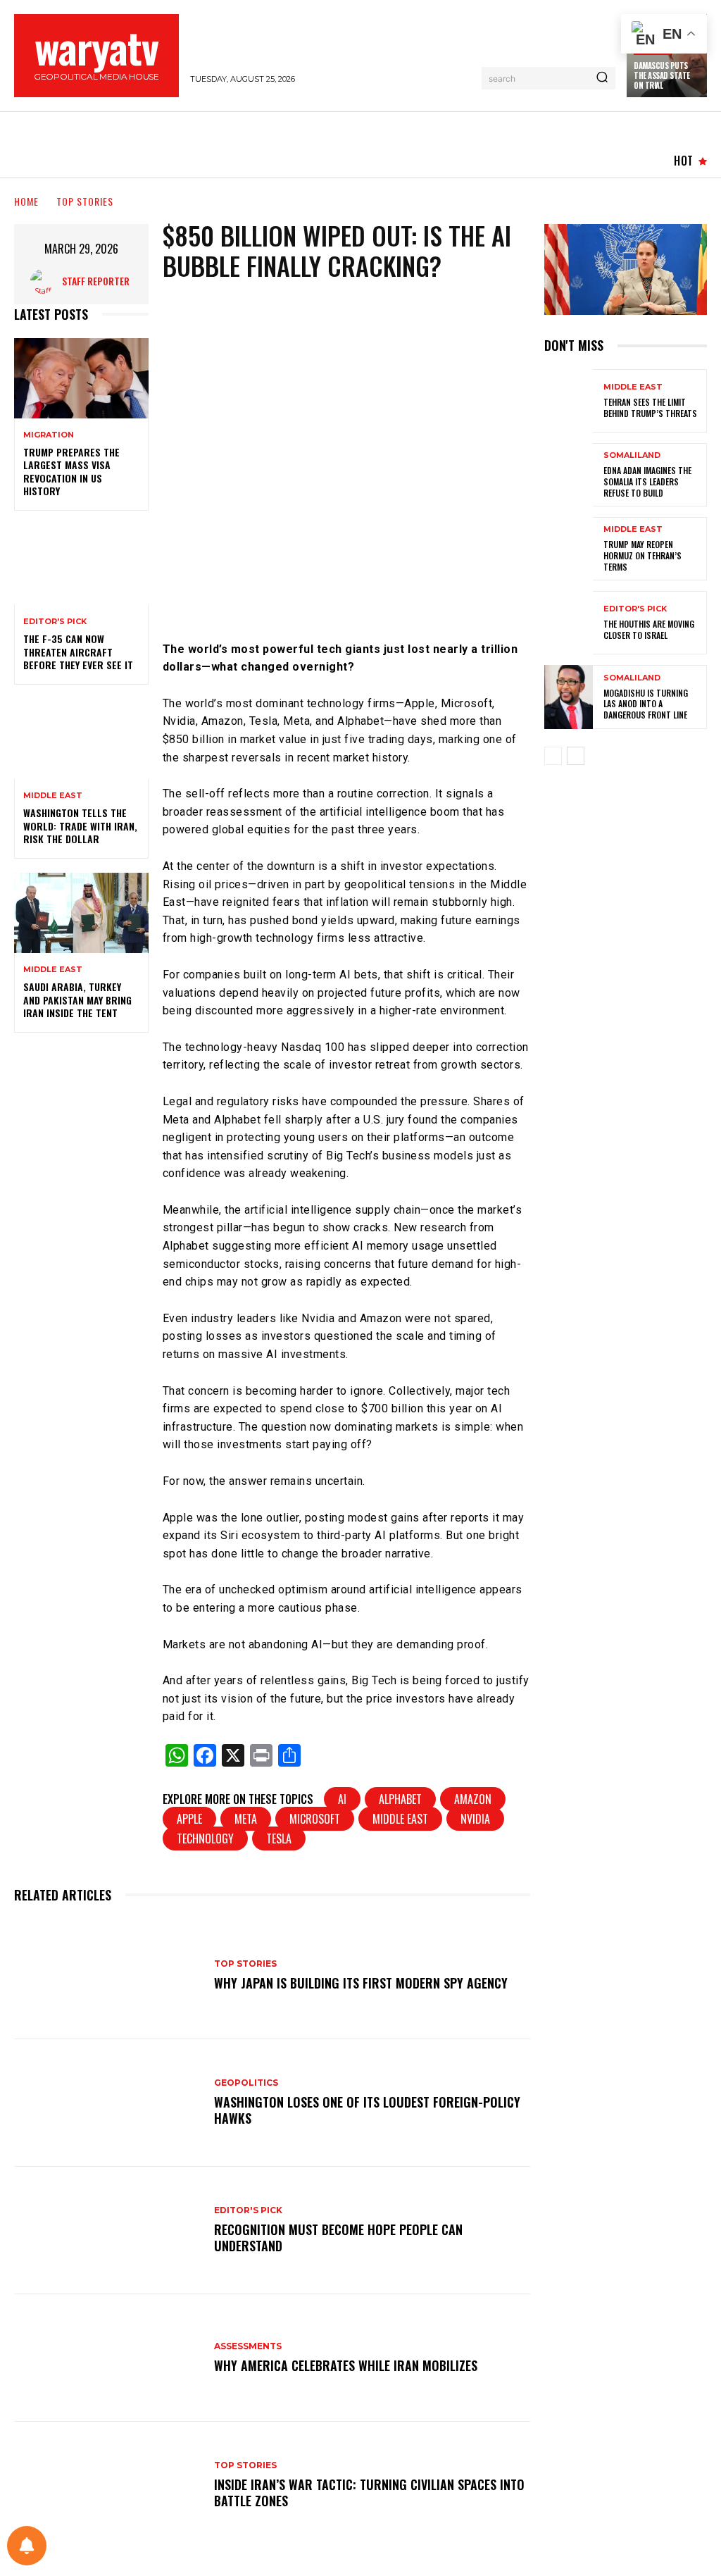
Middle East (53, 796)
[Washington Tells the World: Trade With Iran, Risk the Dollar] (81, 739)
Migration (49, 435)
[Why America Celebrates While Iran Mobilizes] (107, 2358)
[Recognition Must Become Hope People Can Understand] (107, 2230)
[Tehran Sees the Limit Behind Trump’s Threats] (569, 401)
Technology (205, 1838)
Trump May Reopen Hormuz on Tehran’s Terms (642, 555)
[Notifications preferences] (27, 2546)
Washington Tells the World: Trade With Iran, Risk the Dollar (80, 825)
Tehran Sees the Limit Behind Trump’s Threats (650, 407)
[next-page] (576, 756)
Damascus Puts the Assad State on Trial (662, 76)
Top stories (85, 201)
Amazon (473, 1799)
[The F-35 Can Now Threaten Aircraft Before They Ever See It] (81, 565)
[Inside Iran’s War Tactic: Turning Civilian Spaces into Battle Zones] (107, 2485)
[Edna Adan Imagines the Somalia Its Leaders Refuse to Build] (569, 475)
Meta (246, 1819)
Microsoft (315, 1819)
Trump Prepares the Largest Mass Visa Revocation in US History (71, 471)
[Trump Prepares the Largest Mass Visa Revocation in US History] (81, 378)
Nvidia (475, 1819)
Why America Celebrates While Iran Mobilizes (346, 2365)
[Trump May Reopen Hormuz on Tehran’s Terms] (569, 549)
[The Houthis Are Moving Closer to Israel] (569, 623)
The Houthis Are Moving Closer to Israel (649, 629)
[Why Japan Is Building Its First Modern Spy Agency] (107, 1975)
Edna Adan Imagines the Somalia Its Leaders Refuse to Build (647, 481)
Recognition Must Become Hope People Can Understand (338, 2238)
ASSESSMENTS (248, 2346)
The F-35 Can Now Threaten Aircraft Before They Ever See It (78, 651)
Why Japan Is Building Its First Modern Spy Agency (361, 1983)
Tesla (279, 1838)
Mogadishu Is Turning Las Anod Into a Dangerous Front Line (646, 704)
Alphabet (400, 1799)
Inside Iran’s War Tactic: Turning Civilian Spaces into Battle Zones (369, 2493)
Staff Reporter (96, 281)
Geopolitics (246, 2083)
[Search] (602, 78)
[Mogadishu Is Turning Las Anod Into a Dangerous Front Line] (569, 697)
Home (26, 201)
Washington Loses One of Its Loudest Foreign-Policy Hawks (367, 2110)
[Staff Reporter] (46, 281)
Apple (189, 1819)
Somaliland (632, 455)
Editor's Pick (55, 622)
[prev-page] (553, 756)
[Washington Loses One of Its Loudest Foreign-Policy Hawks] (107, 2103)
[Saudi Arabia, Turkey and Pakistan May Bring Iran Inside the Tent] (81, 913)
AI (342, 1799)
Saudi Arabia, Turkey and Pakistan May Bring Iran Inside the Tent (77, 999)
